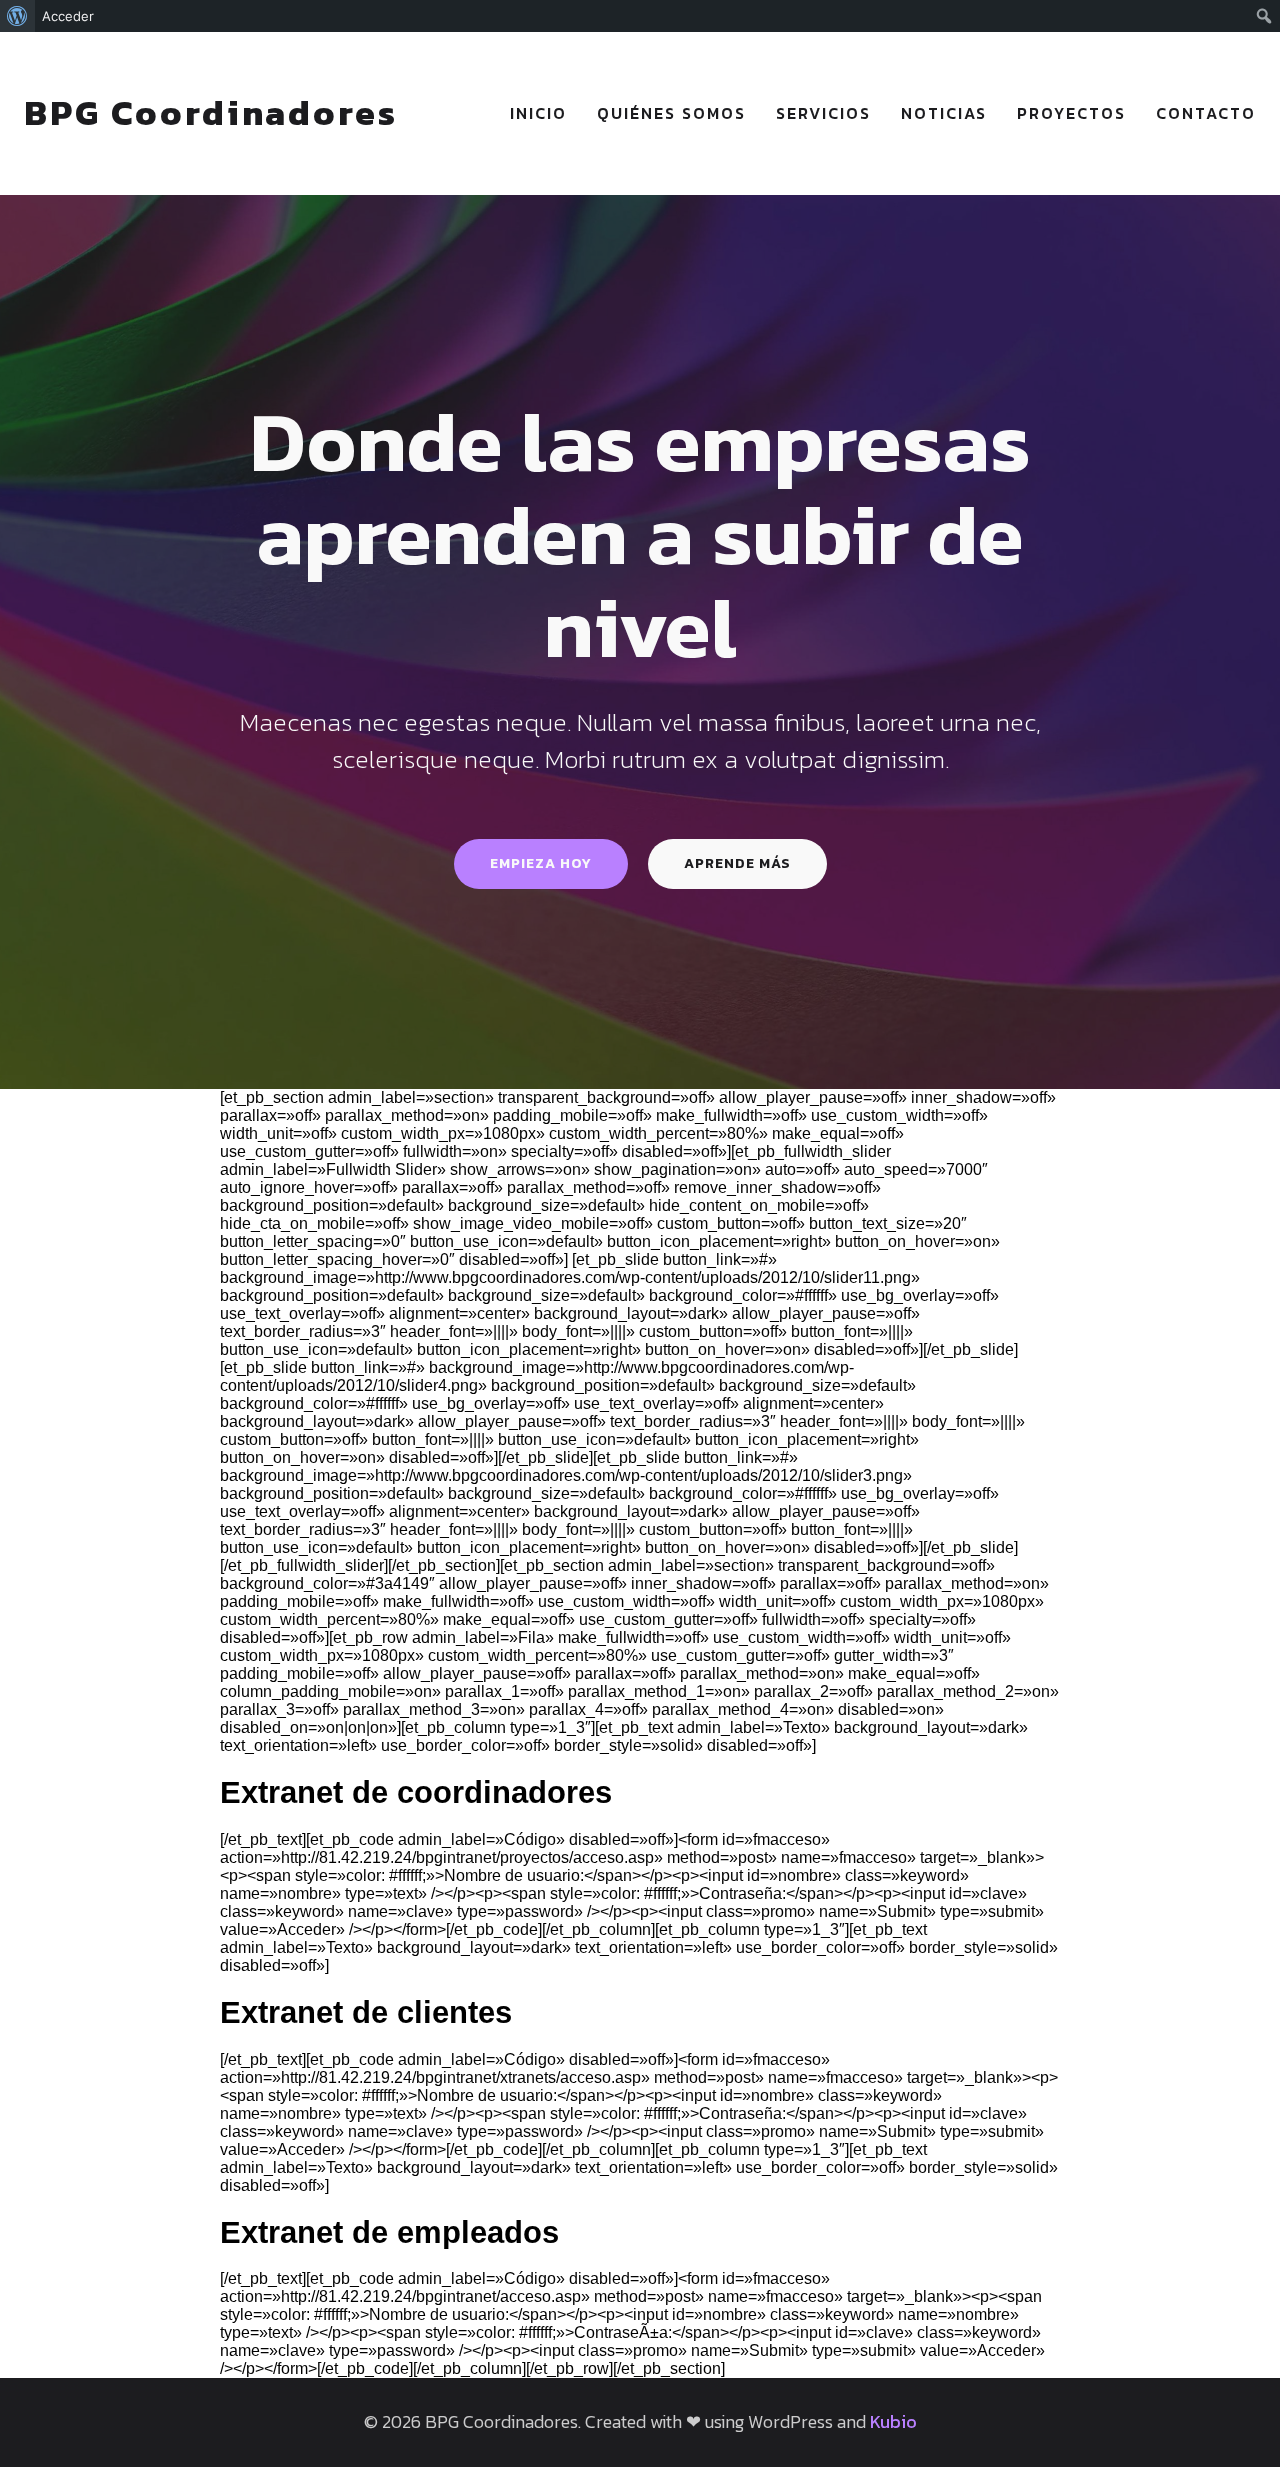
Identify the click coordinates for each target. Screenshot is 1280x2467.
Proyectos (1071, 113)
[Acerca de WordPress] (17, 16)
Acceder (68, 16)
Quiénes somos (671, 113)
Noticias (944, 113)
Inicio (538, 113)
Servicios (823, 113)
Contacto (1206, 113)
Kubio (893, 2421)
